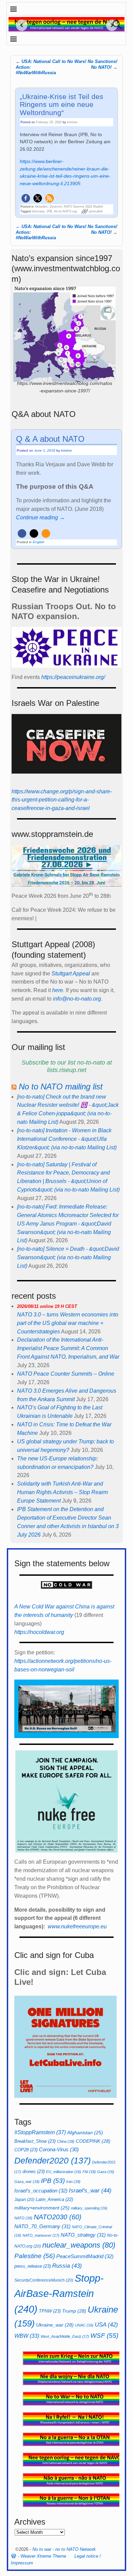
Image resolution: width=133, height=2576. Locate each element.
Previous (19, 25)
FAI (89, 2172)
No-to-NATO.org (65, 211)
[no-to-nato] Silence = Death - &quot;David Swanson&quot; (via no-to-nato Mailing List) (68, 1257)
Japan (24, 2200)
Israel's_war (90, 2190)
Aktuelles (41, 207)
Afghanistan (85, 2133)
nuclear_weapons (79, 2245)
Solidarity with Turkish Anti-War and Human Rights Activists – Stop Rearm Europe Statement (62, 1492)
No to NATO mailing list (61, 1087)
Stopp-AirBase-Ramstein (59, 2294)
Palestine (35, 2256)
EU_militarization (64, 2172)
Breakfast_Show (35, 2141)
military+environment (42, 2208)
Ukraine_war (55, 2325)
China (66, 2141)
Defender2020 (53, 2160)
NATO (23, 2218)
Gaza (106, 2172)
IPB (49, 211)
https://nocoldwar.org (39, 1632)
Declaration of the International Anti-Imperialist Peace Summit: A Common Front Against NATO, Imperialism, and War (68, 1348)
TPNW (50, 2311)
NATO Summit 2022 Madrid (83, 207)
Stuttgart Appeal (71, 974)
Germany (38, 211)
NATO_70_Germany (42, 2226)
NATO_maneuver (41, 2235)
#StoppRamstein (40, 2132)
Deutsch (56, 207)
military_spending (89, 2208)
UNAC (84, 2325)
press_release (33, 2266)
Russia (67, 2266)
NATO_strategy (83, 2235)
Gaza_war (27, 2182)
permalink (96, 211)
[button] (26, 198)
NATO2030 (58, 2217)
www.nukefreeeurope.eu (77, 1926)
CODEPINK (93, 2141)
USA (106, 2324)
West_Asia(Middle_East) (65, 2336)
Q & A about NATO (50, 439)
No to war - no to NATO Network (64, 2549)
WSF (104, 2336)
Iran (73, 2182)
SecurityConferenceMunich (44, 2280)
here (58, 990)
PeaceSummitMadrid (85, 2256)
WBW (27, 2336)
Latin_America (54, 2199)
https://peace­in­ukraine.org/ (73, 677)
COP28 (26, 2150)
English (39, 542)
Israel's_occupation (41, 2191)
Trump (74, 2311)
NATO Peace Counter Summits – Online (66, 1374)
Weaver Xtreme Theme (43, 2556)
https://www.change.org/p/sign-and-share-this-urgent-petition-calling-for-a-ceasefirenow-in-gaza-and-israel (62, 800)
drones (34, 2172)
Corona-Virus (59, 2150)
